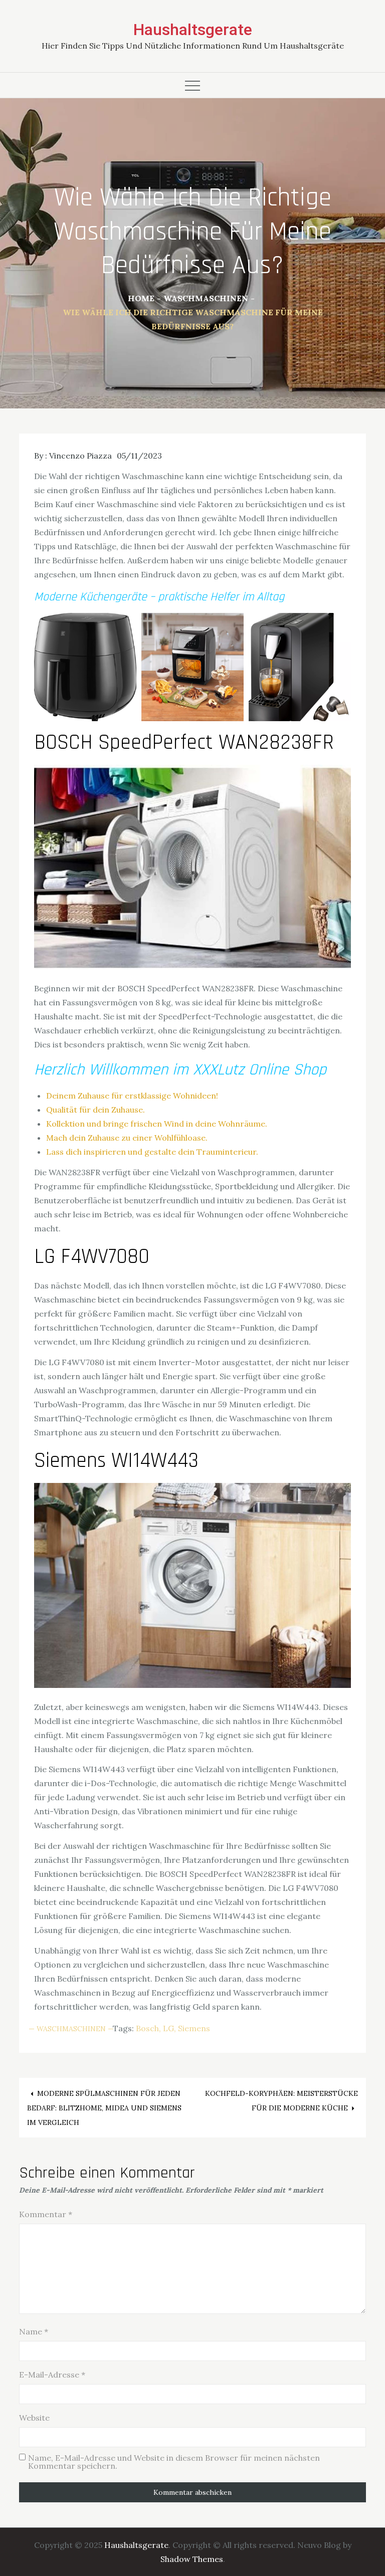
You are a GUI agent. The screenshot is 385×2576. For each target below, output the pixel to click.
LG (168, 2028)
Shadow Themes (192, 2559)
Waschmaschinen (71, 2029)
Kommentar (46, 2214)
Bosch (147, 2028)
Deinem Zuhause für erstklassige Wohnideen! (132, 1096)
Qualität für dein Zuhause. (95, 1110)
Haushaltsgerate (193, 30)
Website (34, 2418)
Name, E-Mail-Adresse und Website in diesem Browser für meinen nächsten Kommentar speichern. (174, 2462)
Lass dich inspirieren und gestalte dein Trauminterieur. (152, 1152)
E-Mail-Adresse (52, 2375)
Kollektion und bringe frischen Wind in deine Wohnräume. (157, 1124)
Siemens (194, 2028)
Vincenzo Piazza (80, 456)
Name (34, 2331)
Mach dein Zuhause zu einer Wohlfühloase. (127, 1138)
